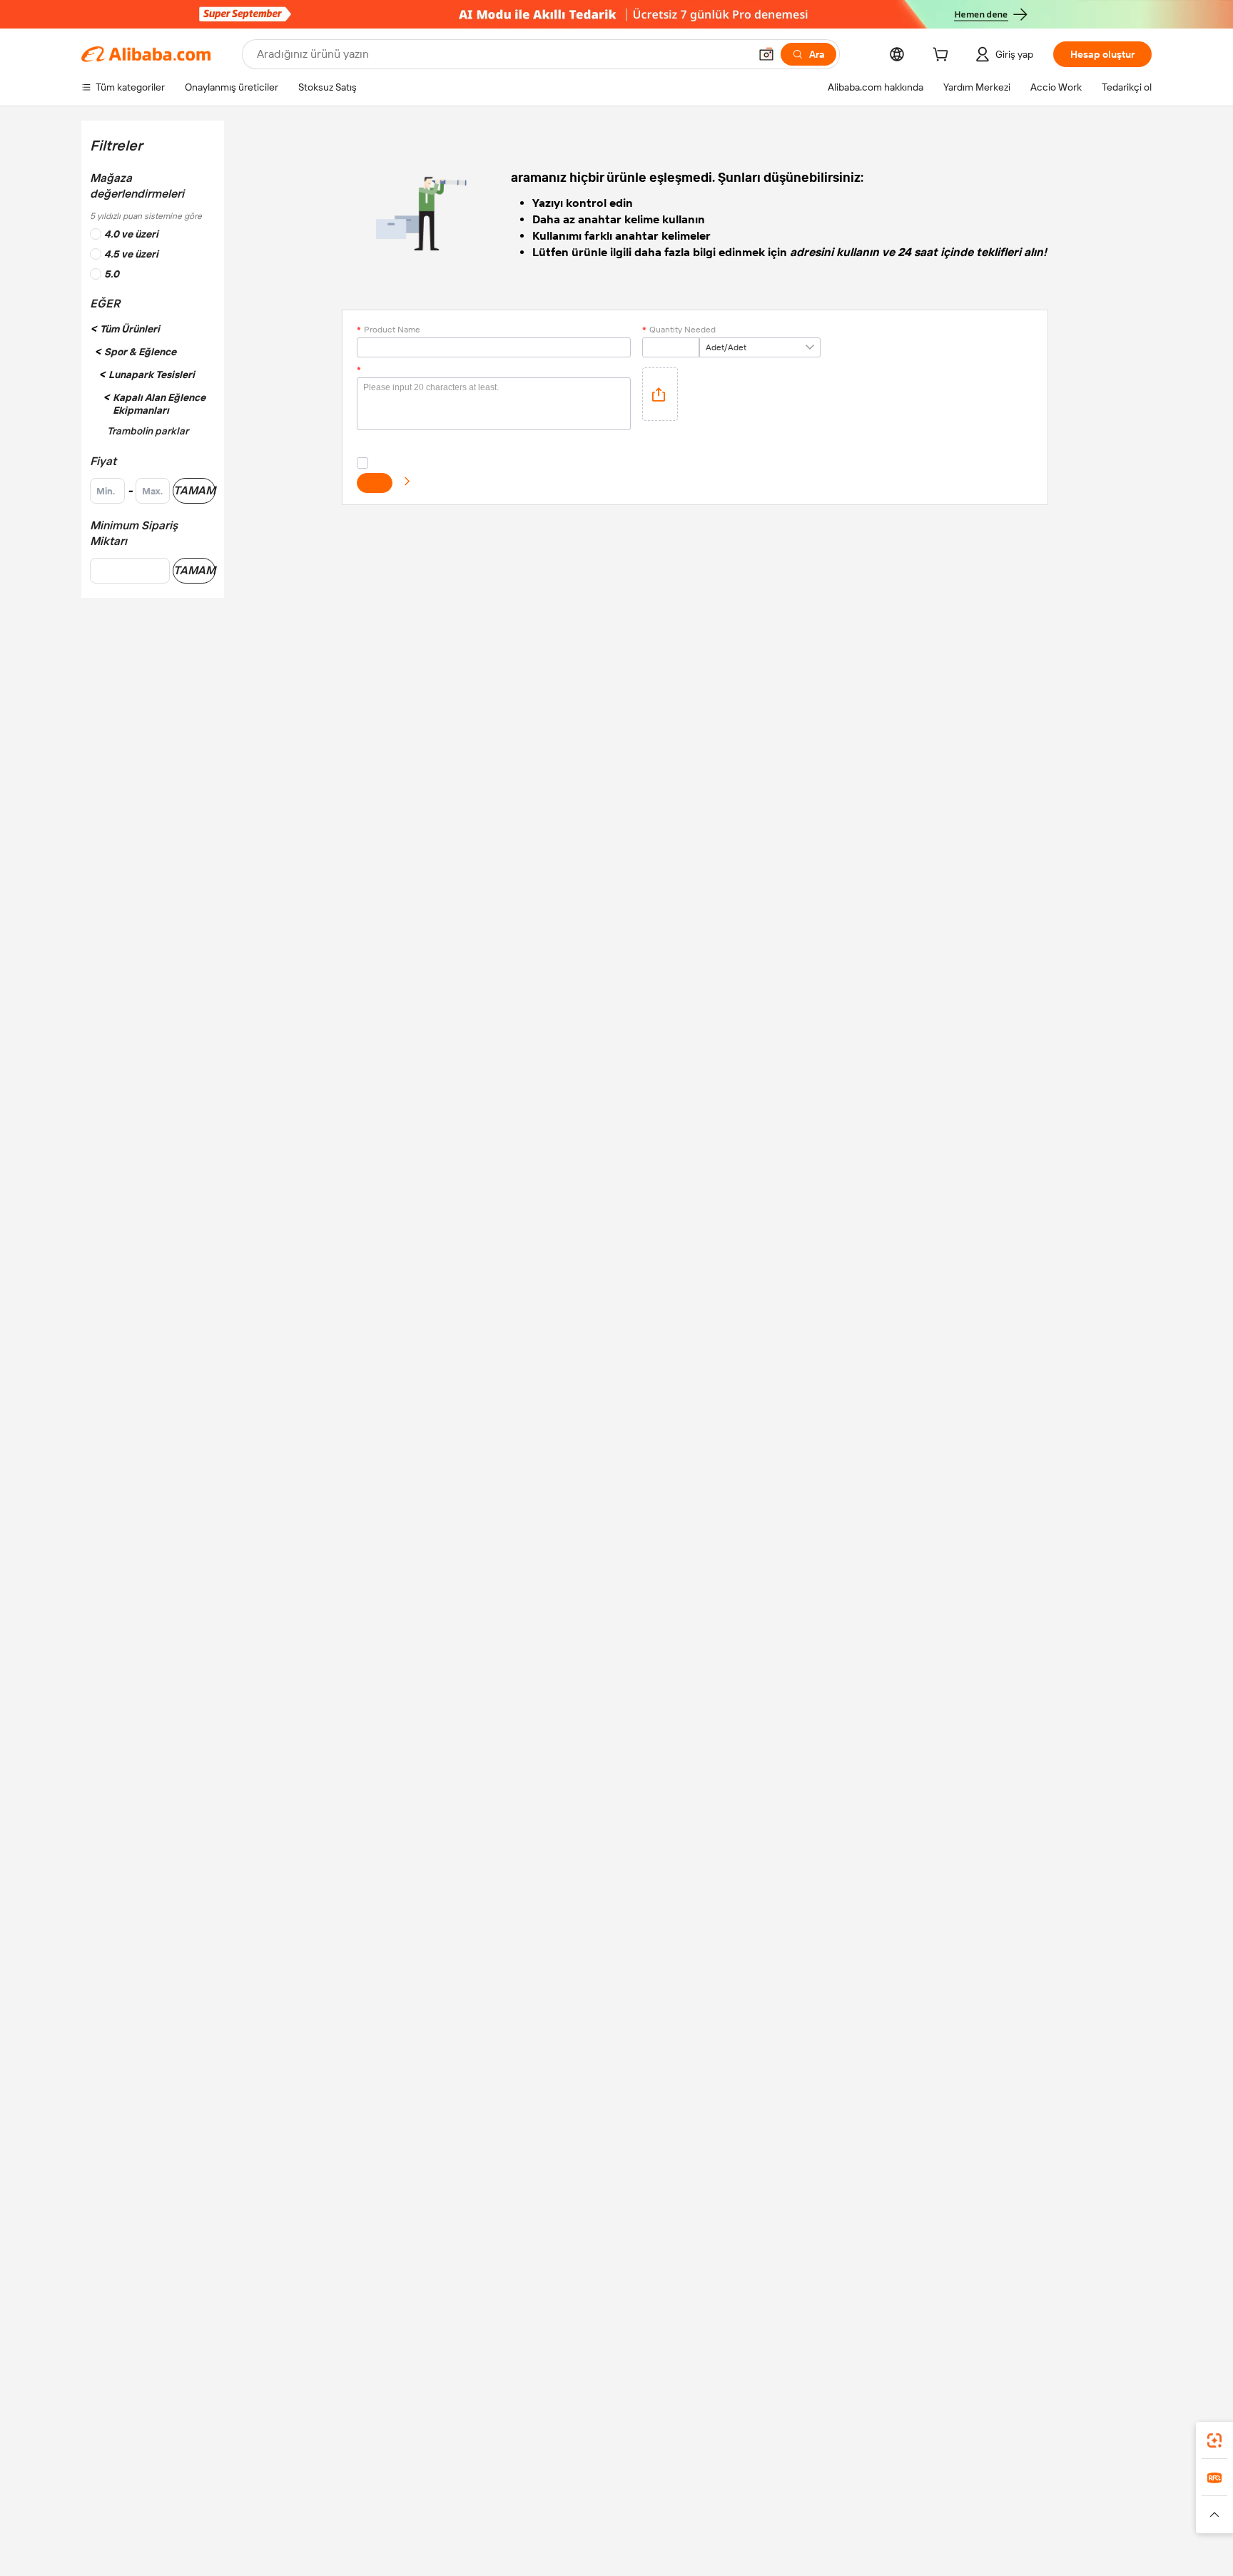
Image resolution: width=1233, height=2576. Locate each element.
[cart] (943, 56)
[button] (766, 54)
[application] (660, 394)
